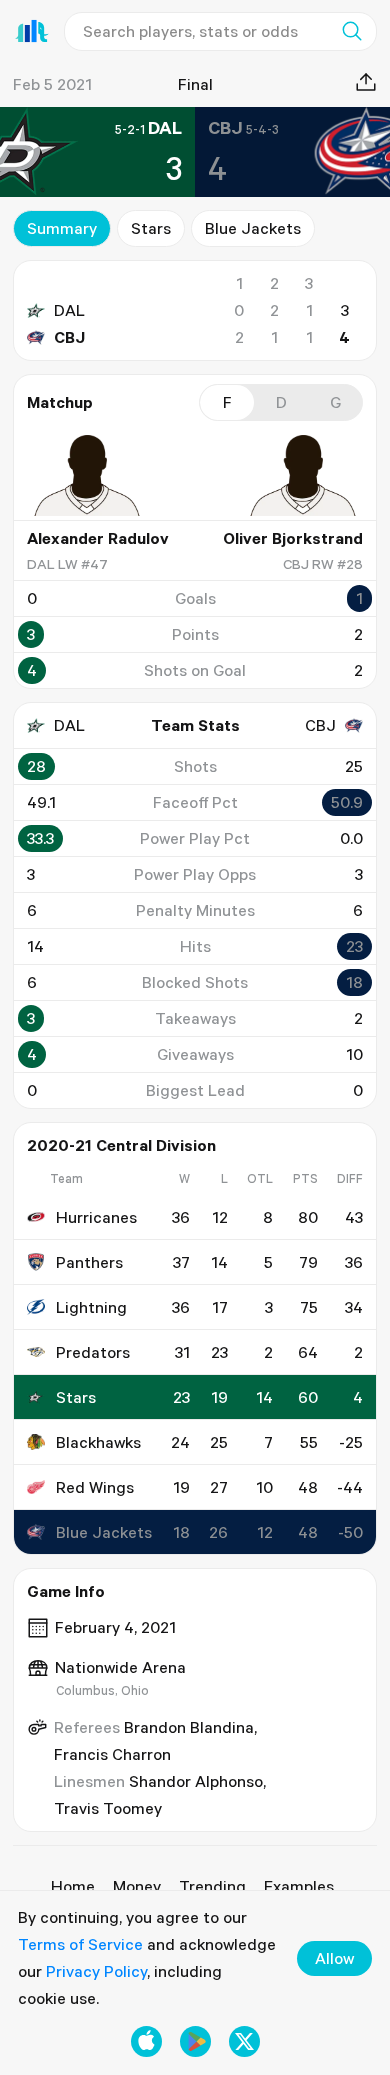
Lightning (91, 1307)
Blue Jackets (253, 228)
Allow (334, 1958)
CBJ (69, 337)
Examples (299, 1886)
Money (137, 1886)
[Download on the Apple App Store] (146, 2041)
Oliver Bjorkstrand (293, 538)
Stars (151, 228)
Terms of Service (80, 1944)
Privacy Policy (96, 1971)
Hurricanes (96, 1217)
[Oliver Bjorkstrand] (303, 475)
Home (73, 1886)
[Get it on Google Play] (195, 2041)
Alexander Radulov (98, 538)
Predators (93, 1352)
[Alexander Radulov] (87, 475)
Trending (212, 1886)
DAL (69, 310)
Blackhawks (98, 1442)
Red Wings (95, 1487)
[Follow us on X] (244, 2041)
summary (62, 228)
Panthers (89, 1262)
